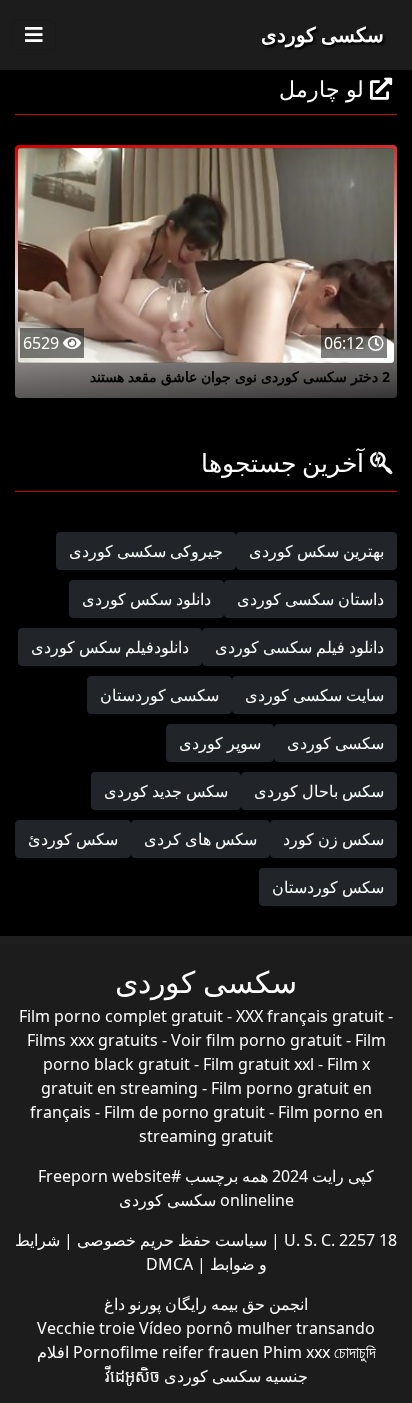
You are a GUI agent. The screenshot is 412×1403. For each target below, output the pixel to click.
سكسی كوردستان (159, 695)
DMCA (169, 1264)
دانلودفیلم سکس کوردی (110, 647)
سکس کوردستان (328, 887)
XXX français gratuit (310, 1016)
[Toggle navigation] (34, 35)
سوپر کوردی (220, 743)
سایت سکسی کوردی (314, 695)
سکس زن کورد (333, 839)
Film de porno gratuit (184, 1112)
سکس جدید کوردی (166, 791)
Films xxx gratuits (92, 1040)
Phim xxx (296, 1352)
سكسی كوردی (335, 743)
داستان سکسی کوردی (310, 599)
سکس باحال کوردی (319, 791)
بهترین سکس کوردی (316, 551)
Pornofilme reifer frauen (166, 1352)
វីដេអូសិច (132, 1376)
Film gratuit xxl (258, 1064)
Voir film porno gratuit (256, 1040)
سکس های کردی (200, 839)
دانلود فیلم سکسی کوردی (299, 647)
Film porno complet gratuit (121, 1016)
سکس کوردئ (73, 839)
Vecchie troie (86, 1328)
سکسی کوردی (322, 34)
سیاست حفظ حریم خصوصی (170, 1240)
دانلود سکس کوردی (146, 599)
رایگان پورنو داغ (155, 1304)
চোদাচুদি (355, 1352)
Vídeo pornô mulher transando (257, 1328)
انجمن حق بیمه (257, 1304)
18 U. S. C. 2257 (338, 1240)
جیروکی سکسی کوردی (146, 551)
